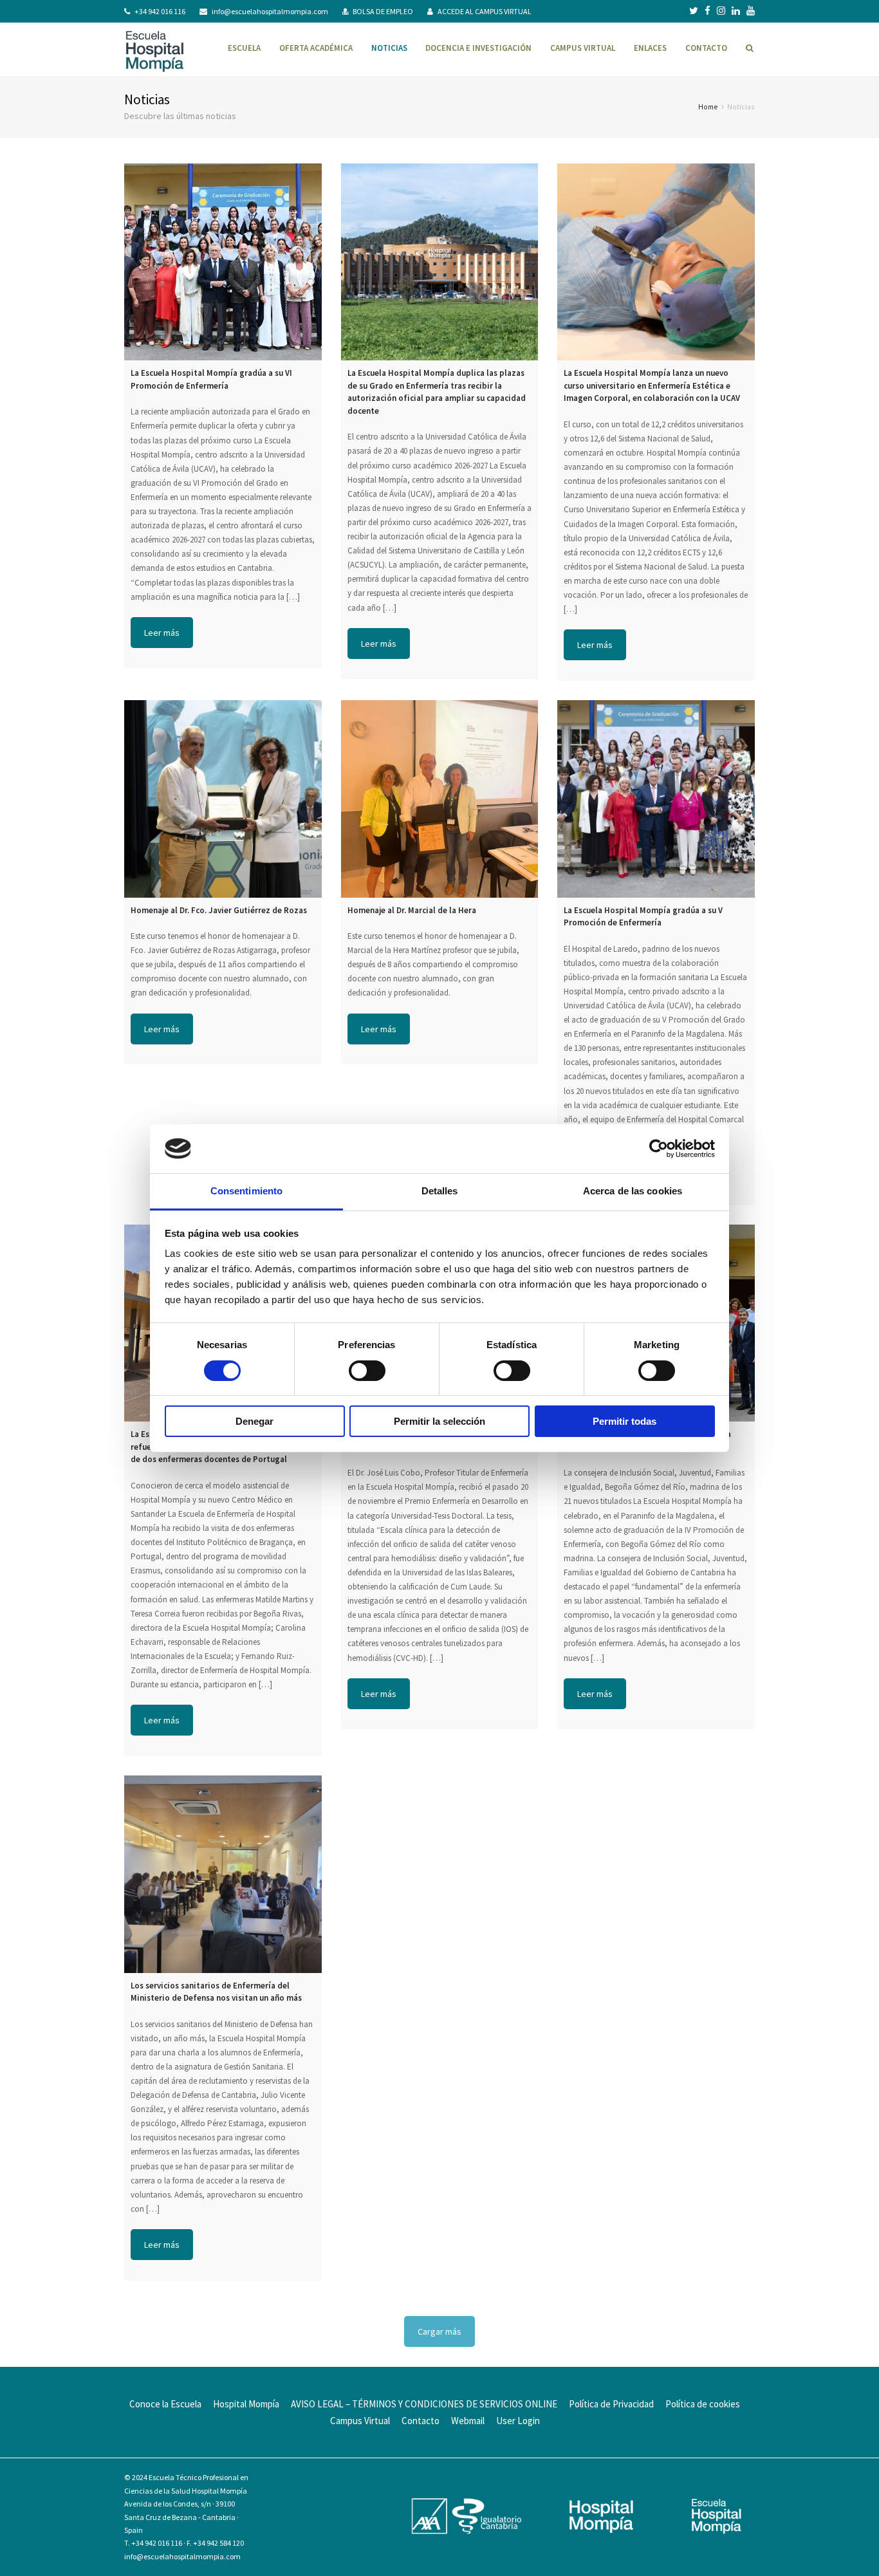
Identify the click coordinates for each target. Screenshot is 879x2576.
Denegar (254, 1421)
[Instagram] (721, 11)
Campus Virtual (360, 2421)
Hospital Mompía (246, 2404)
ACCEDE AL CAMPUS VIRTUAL (485, 11)
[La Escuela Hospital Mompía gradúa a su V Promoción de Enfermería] (656, 799)
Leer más (162, 633)
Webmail (468, 2421)
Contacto (421, 2421)
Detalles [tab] (440, 1191)
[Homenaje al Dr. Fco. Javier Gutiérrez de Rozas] (223, 799)
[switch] (367, 1371)
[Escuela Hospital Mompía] (155, 50)
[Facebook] (708, 11)
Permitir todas (625, 1421)
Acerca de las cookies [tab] (633, 1191)
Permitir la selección (439, 1421)
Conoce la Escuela (165, 2404)
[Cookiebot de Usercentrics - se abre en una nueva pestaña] (659, 1149)
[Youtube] (751, 11)
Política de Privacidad (611, 2404)
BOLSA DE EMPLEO (383, 11)
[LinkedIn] (736, 11)
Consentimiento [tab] (246, 1191)
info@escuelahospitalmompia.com (270, 11)
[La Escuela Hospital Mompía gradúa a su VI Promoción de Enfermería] (223, 262)
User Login (518, 2421)
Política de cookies (703, 2404)
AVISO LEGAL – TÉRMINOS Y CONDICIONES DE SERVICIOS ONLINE (424, 2404)
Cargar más (439, 2331)
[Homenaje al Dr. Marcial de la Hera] (440, 799)
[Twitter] (694, 11)
